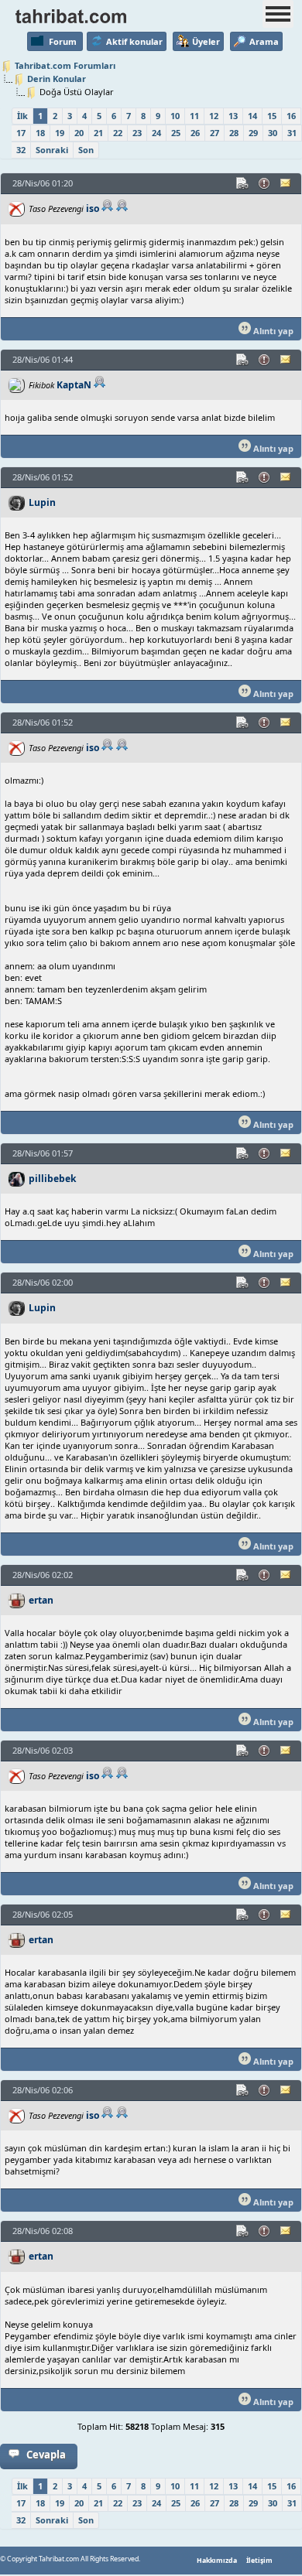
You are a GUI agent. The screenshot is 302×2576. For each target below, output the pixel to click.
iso (93, 208)
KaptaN (74, 385)
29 (253, 133)
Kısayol (243, 183)
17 (21, 133)
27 (214, 133)
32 (21, 150)
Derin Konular (57, 79)
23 (137, 133)
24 (156, 133)
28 (234, 133)
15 (272, 116)
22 (118, 133)
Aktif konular (134, 41)
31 (292, 133)
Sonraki (52, 150)
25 (176, 133)
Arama (264, 41)
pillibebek (53, 1179)
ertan (41, 1600)
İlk (22, 116)
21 (98, 133)
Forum (63, 41)
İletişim (259, 2561)
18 (40, 133)
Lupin (42, 502)
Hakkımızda (217, 2561)
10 (175, 116)
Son (86, 150)
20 (79, 133)
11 (194, 116)
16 (291, 116)
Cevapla (46, 2455)
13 (233, 116)
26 (195, 133)
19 (60, 133)
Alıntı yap (272, 331)
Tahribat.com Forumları (65, 65)
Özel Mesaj (287, 183)
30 (273, 133)
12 (214, 116)
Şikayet (265, 183)
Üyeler (206, 41)
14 (252, 116)
